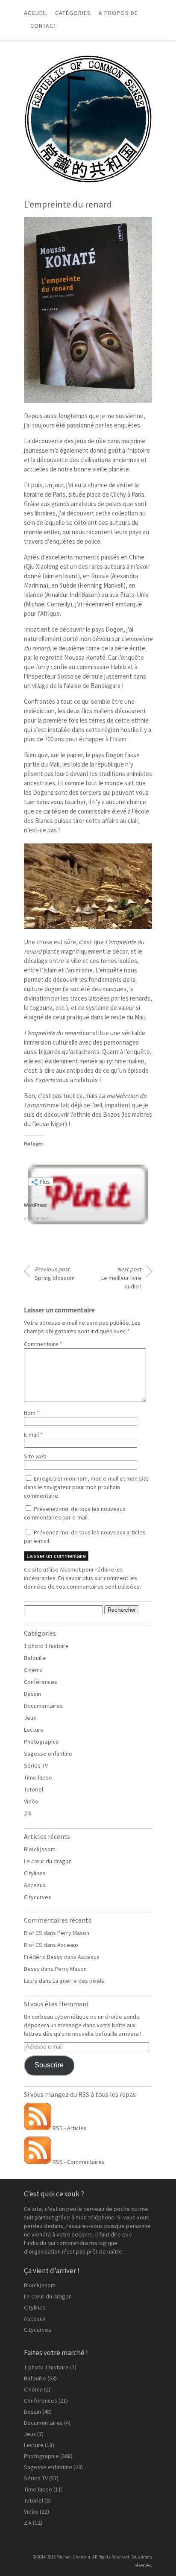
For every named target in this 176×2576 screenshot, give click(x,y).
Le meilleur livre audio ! (121, 1278)
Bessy (32, 1969)
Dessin (32, 1694)
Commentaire (43, 1344)
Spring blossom (55, 1273)
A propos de (118, 13)
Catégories (73, 13)
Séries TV (36, 1765)
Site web (35, 1456)
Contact (44, 26)
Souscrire (49, 2065)
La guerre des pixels (78, 1981)
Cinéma (33, 1670)
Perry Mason (73, 1933)
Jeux (30, 1718)
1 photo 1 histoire (46, 1646)
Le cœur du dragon (48, 1861)
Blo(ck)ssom (40, 1849)
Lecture (34, 1730)
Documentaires (43, 1706)
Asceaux (35, 1885)
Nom (32, 1413)
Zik (28, 1813)
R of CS (33, 1933)
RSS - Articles (69, 2128)
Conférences (41, 1682)
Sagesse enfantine (48, 1753)
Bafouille (35, 1658)
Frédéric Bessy (43, 1957)
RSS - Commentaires (78, 2162)
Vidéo (31, 1801)
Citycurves (38, 1897)
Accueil (36, 13)
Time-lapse (38, 1777)
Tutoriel (34, 1789)
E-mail (33, 1434)
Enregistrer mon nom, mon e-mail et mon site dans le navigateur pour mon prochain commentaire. (86, 1487)
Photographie (41, 1742)
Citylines (35, 1873)
